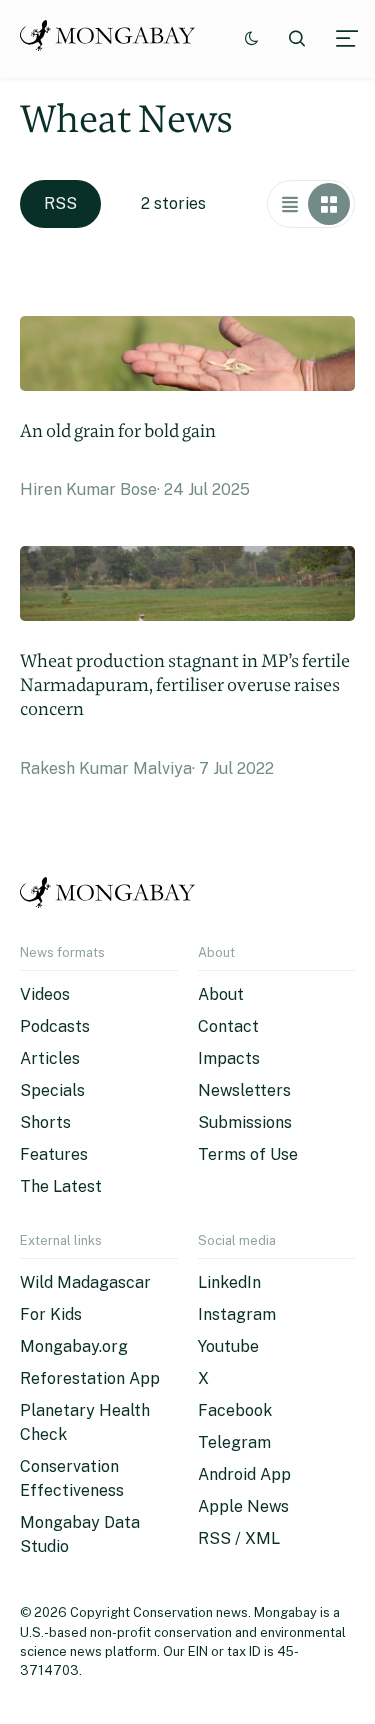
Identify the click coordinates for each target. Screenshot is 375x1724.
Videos (45, 994)
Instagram (237, 1314)
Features (54, 1154)
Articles (50, 1058)
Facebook (235, 1410)
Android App (244, 1474)
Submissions (245, 1122)
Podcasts (55, 1026)
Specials (52, 1090)
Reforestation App (90, 1378)
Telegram (234, 1442)
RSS (60, 203)
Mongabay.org (74, 1346)
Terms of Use (248, 1154)
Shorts (45, 1122)
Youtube (228, 1346)
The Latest (61, 1186)
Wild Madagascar (85, 1282)
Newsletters (244, 1090)
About (221, 994)
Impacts (229, 1058)
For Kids (51, 1314)
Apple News (243, 1506)
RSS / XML (239, 1538)
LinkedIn (229, 1282)
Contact (228, 1026)
